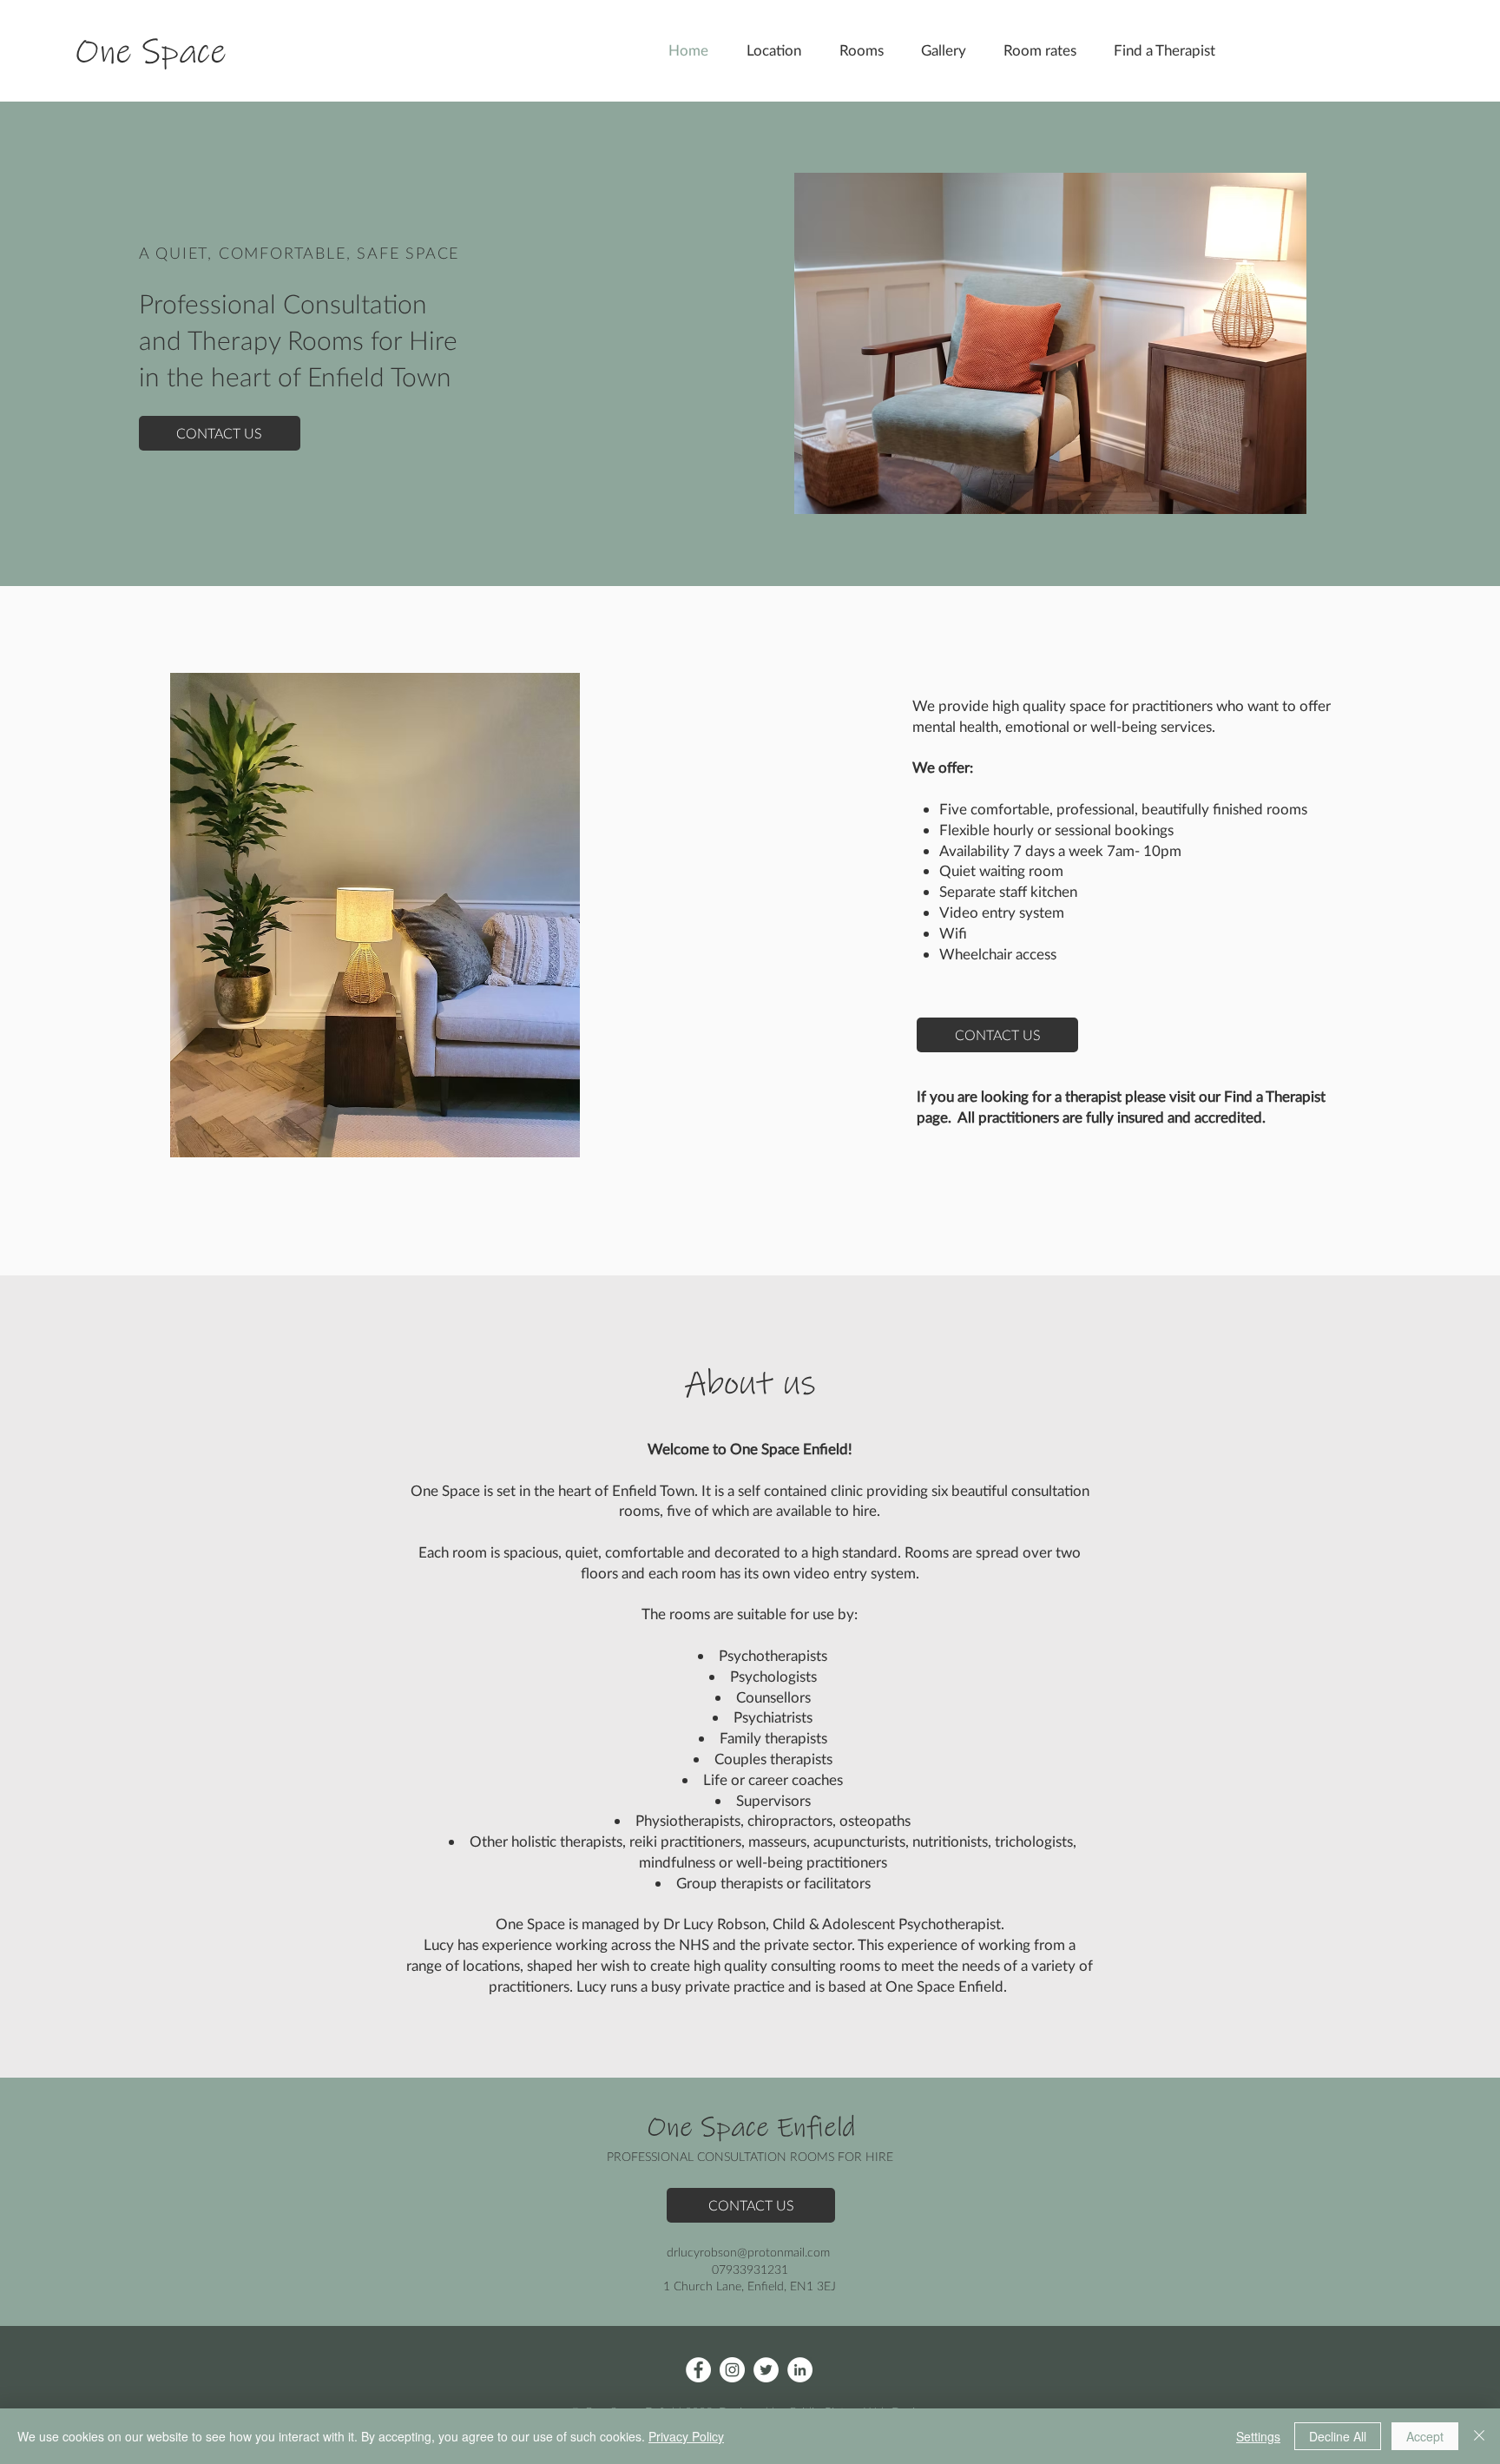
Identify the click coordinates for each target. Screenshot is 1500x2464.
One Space (151, 53)
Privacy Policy (686, 2436)
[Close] (1479, 2436)
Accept (1425, 2436)
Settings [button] (1258, 2436)
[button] (1170, 50)
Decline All (1338, 2436)
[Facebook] (698, 2370)
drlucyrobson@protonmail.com (748, 2252)
